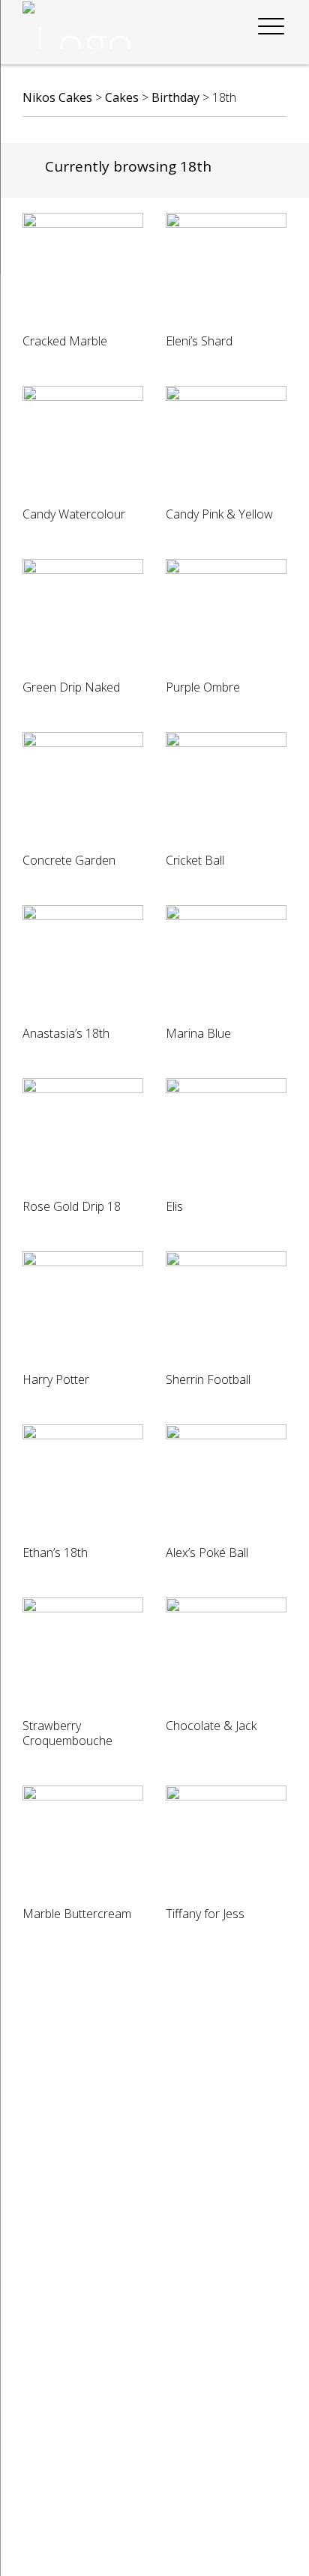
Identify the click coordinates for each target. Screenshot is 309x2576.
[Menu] (271, 27)
